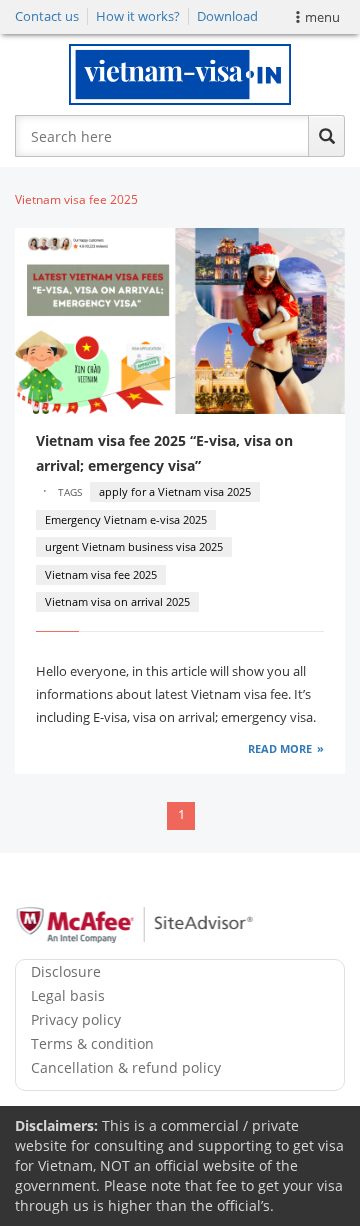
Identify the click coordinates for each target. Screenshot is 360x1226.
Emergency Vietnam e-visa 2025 (126, 519)
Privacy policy (76, 1019)
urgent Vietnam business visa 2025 (134, 546)
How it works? (138, 16)
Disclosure (66, 971)
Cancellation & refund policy (126, 1067)
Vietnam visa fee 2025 (101, 574)
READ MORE (280, 748)
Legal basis (68, 995)
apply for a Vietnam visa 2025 (175, 491)
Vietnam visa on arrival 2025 (117, 601)
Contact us (47, 16)
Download (227, 16)
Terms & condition (92, 1043)
